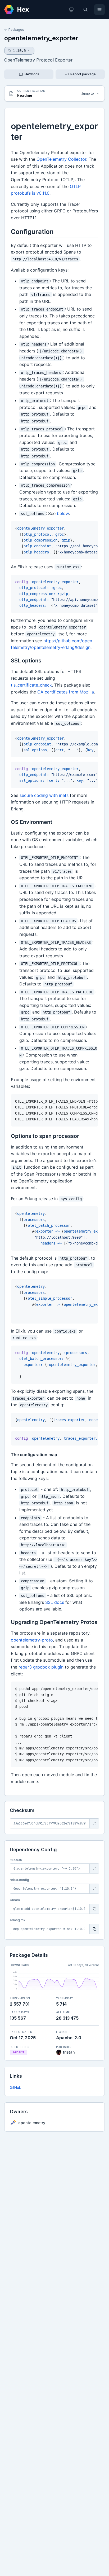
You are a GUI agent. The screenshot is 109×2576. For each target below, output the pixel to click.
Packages (16, 30)
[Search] (85, 10)
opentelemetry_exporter (41, 38)
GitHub (16, 2087)
